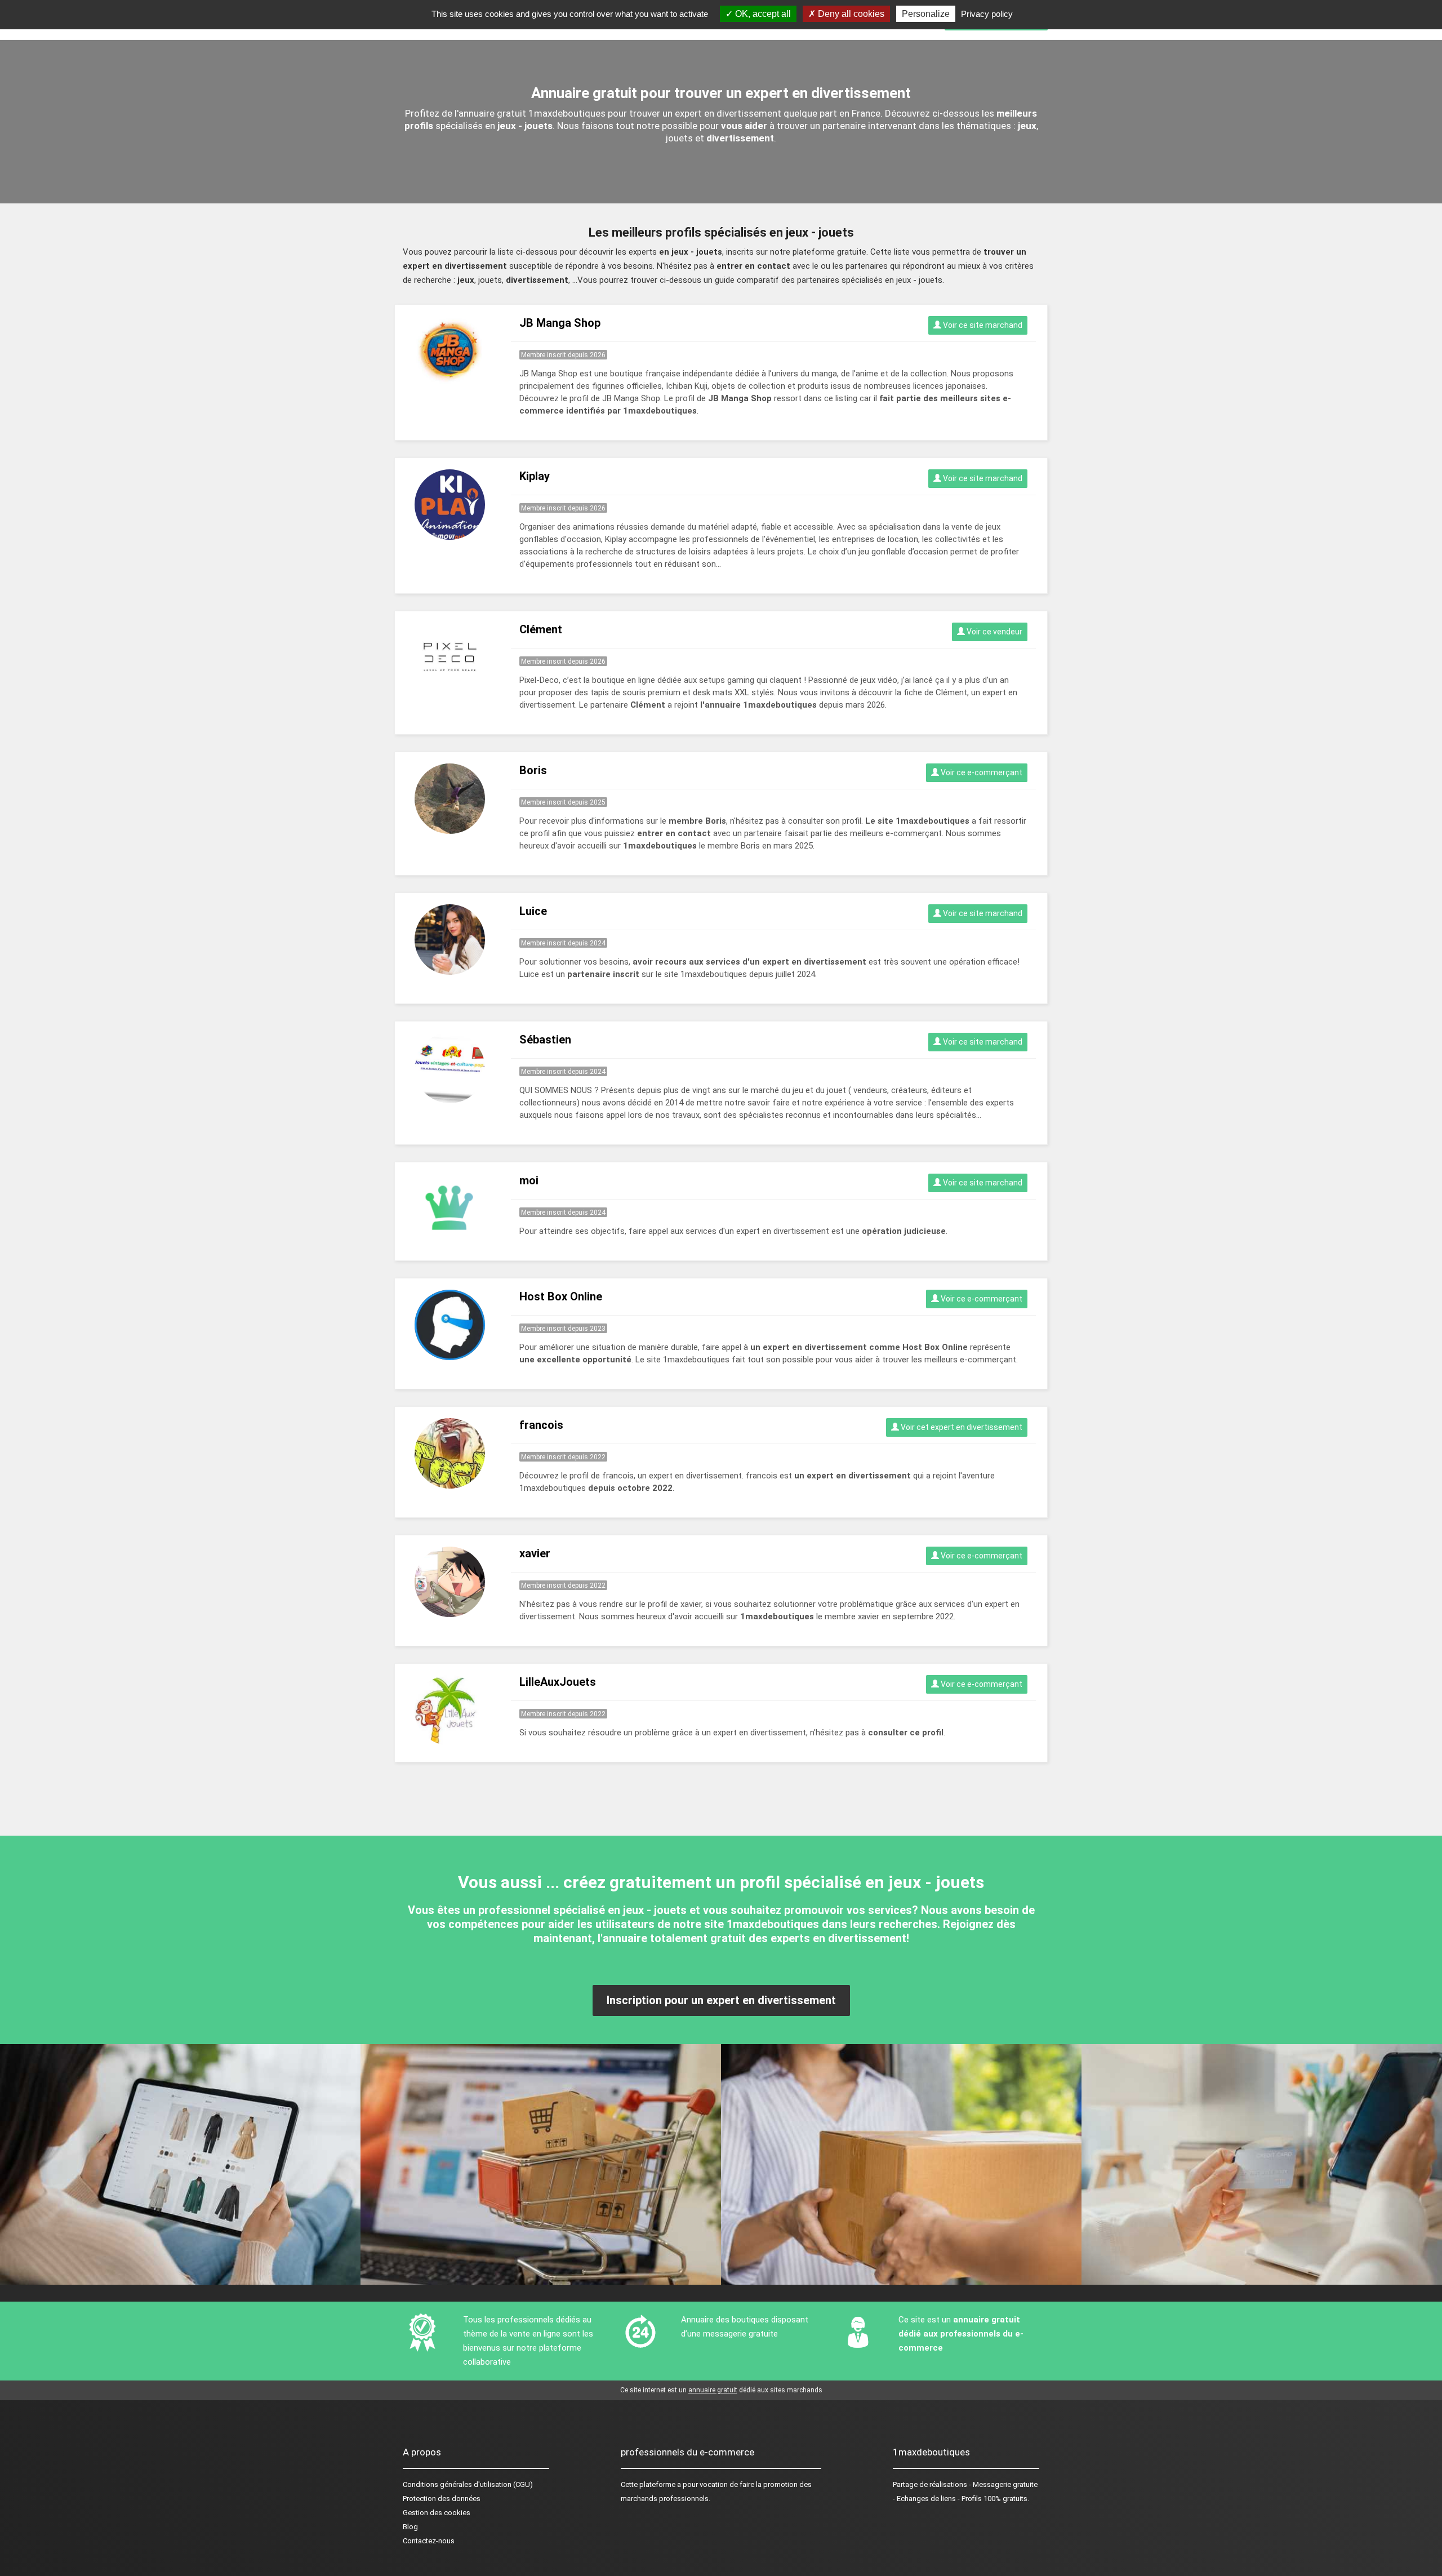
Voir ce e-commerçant (981, 772)
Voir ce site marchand (982, 325)
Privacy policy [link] (987, 14)
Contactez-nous (429, 2541)
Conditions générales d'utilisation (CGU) (468, 2484)
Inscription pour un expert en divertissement (721, 2000)
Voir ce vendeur (994, 632)
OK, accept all (762, 14)
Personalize (926, 14)
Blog (410, 2527)
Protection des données (442, 2499)
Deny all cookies (850, 14)
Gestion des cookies (437, 2513)
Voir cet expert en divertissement (961, 1427)
